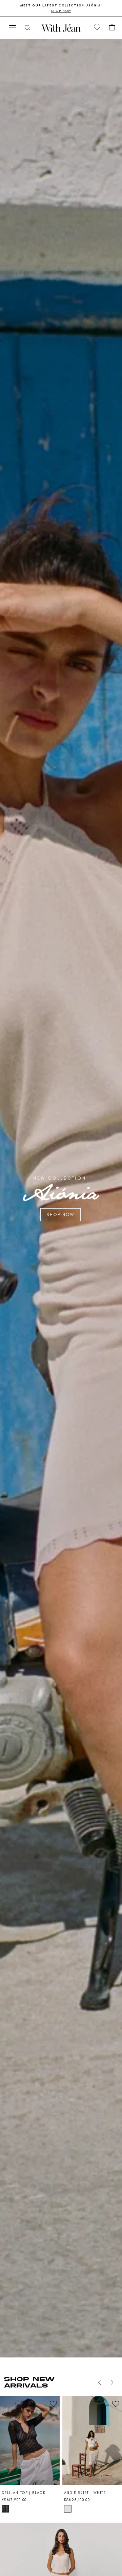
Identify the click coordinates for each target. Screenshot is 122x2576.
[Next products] (112, 2382)
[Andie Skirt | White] (92, 2441)
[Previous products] (100, 2382)
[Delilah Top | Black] (30, 2441)
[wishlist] (97, 28)
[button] (112, 28)
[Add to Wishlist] (53, 2404)
